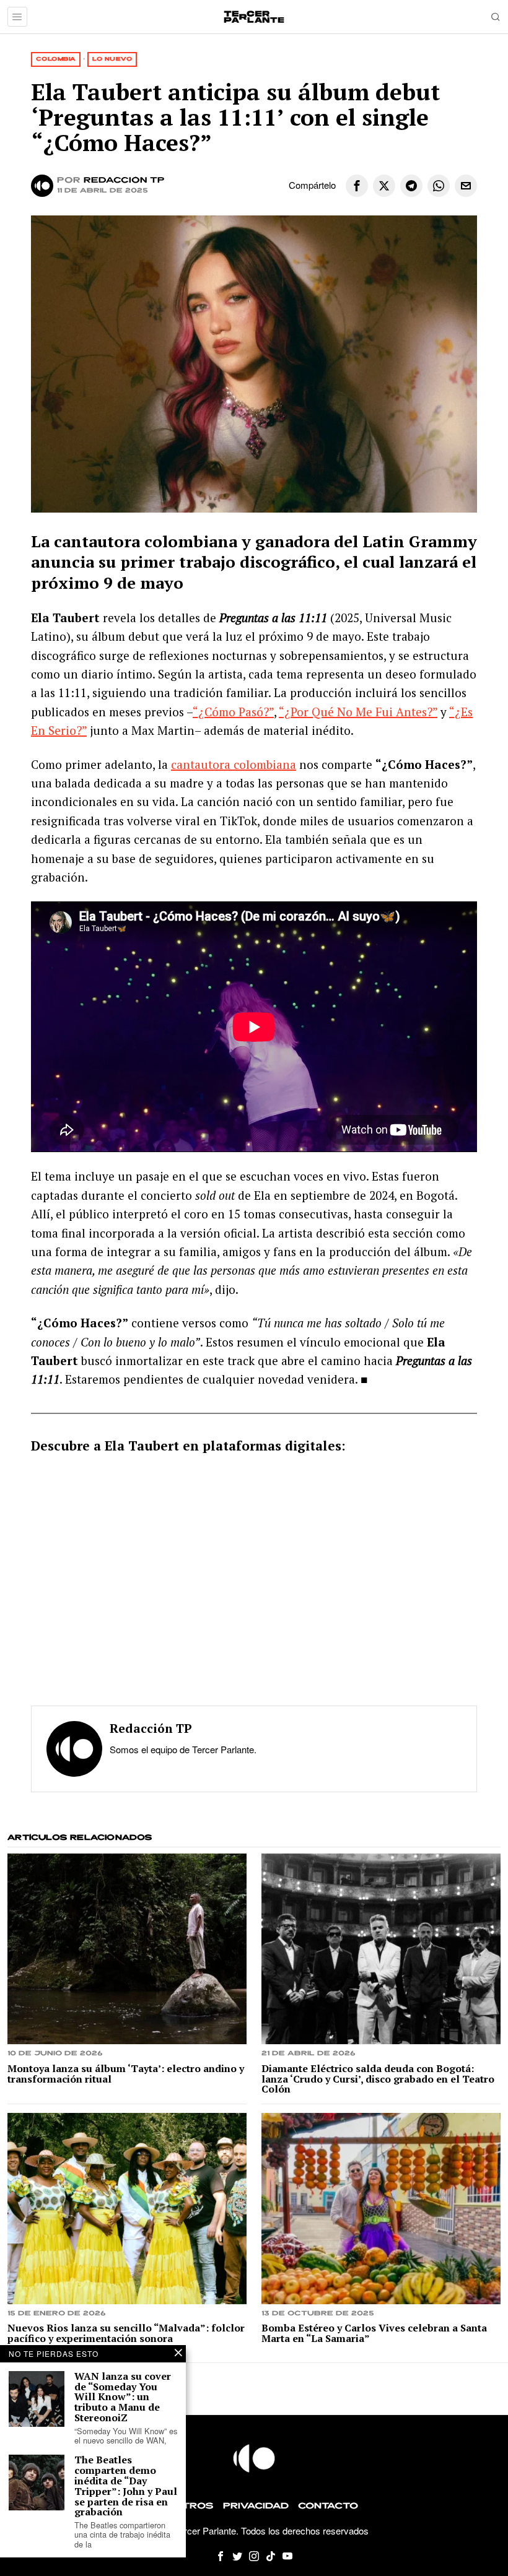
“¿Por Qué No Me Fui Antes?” (358, 712)
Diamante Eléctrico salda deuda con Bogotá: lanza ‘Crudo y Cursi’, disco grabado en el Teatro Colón (378, 2079)
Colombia (56, 59)
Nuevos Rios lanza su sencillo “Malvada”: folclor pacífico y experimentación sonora (126, 2333)
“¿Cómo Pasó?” (233, 712)
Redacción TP (124, 180)
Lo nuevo (112, 59)
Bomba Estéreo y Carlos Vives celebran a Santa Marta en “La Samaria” (374, 2333)
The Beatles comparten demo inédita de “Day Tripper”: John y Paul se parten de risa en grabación (126, 2486)
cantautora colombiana (234, 764)
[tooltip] (357, 186)
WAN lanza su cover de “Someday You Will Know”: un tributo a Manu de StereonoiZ (123, 2397)
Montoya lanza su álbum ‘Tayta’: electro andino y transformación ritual (126, 2074)
